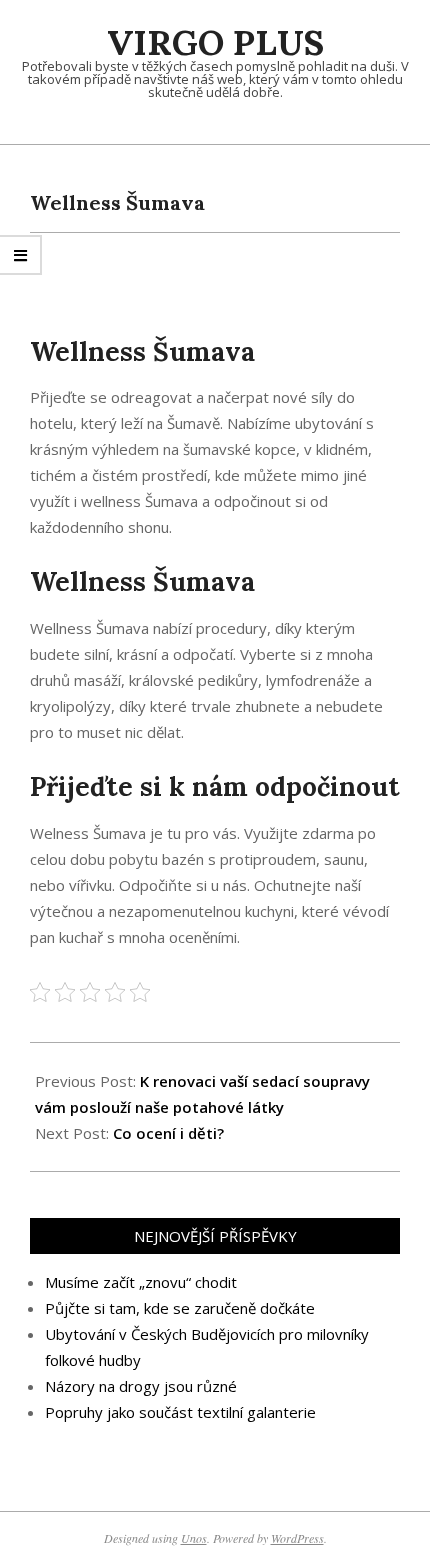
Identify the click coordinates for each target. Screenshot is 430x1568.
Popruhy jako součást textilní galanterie (180, 1412)
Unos (194, 1538)
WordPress (297, 1538)
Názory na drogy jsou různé (141, 1386)
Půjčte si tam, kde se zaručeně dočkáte (180, 1308)
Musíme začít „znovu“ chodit (141, 1282)
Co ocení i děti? (168, 1133)
